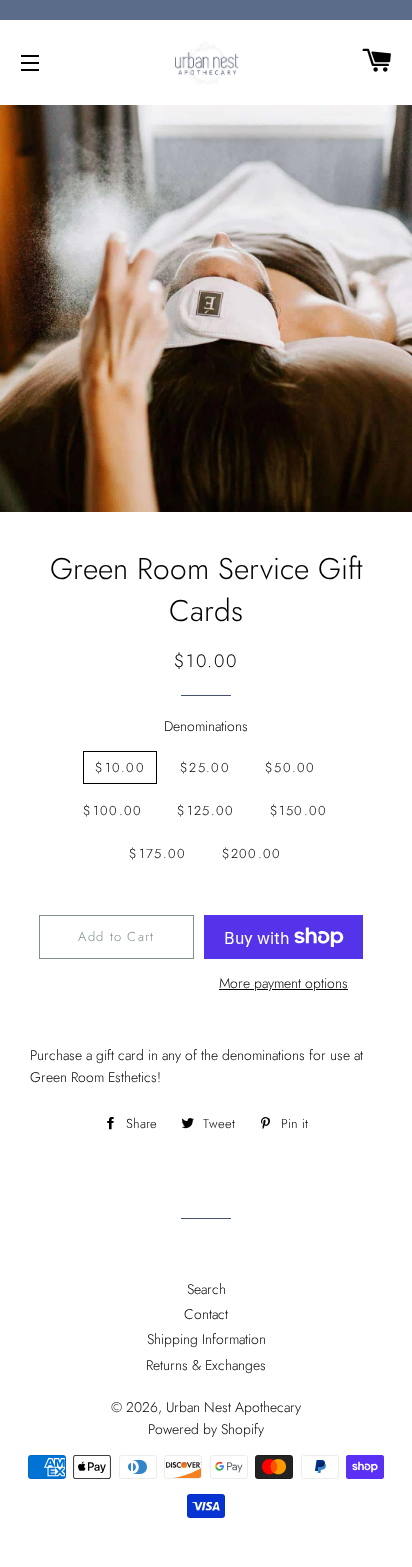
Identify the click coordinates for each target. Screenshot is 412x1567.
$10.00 (120, 767)
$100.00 (112, 810)
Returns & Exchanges (206, 1365)
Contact (206, 1314)
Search (206, 1289)
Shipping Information (206, 1339)
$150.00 (299, 810)
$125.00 (205, 810)
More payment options (283, 983)
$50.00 (290, 767)
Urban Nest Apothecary (233, 1407)
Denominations (206, 726)
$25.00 (205, 767)
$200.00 (252, 853)
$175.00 (157, 853)
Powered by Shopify (206, 1429)
